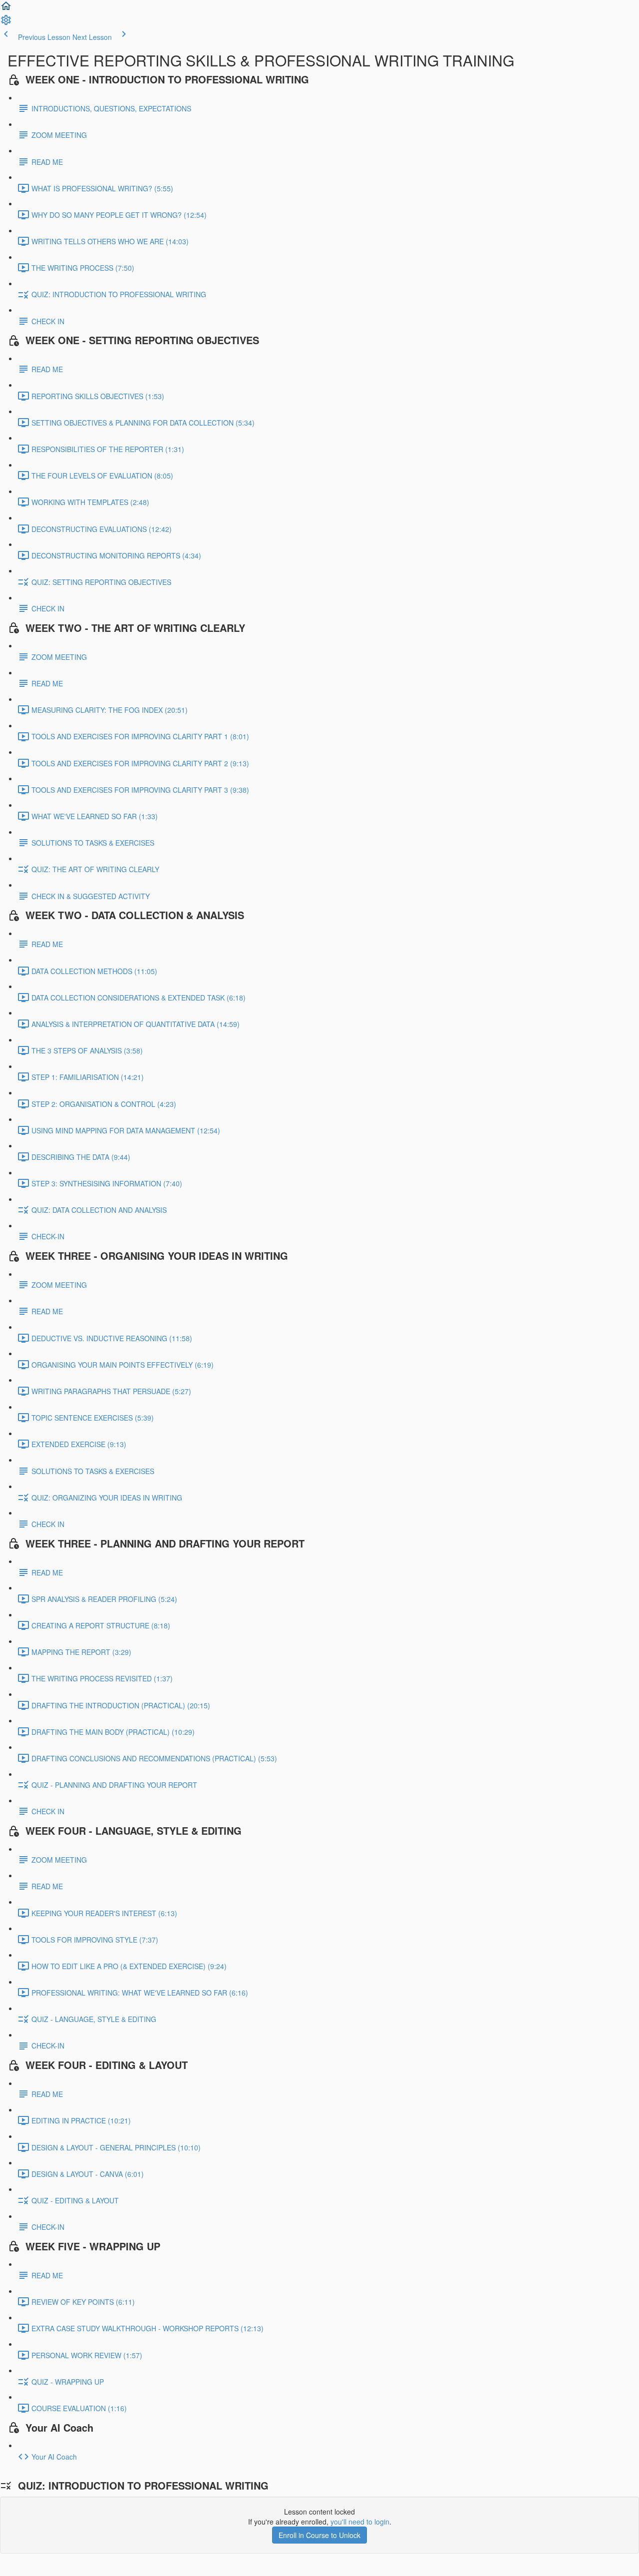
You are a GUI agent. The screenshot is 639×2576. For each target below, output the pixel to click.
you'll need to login (360, 2522)
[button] (6, 9)
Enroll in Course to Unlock (319, 2535)
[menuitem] (6, 23)
